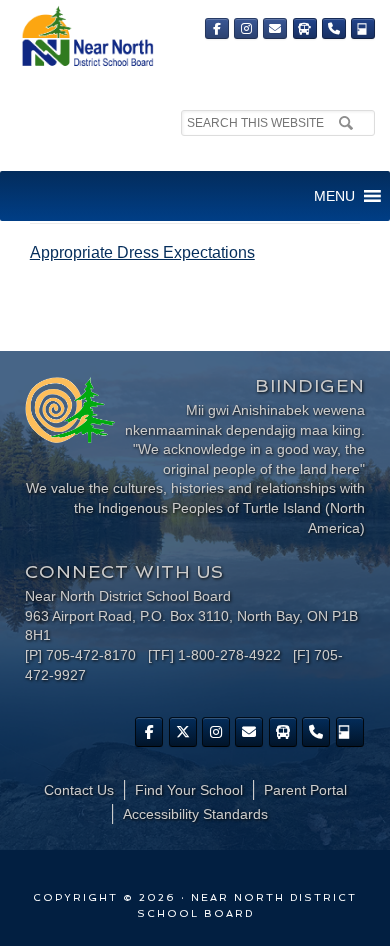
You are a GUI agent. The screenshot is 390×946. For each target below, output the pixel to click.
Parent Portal (305, 790)
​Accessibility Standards (195, 814)
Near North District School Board (87, 37)
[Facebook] (217, 28)
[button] (334, 196)
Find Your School (189, 790)
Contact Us (79, 790)
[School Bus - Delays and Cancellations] (305, 28)
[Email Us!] (275, 28)
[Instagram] (246, 28)
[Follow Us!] (183, 732)
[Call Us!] (334, 28)
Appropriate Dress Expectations (142, 252)
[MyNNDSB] (363, 28)
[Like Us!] (149, 732)
